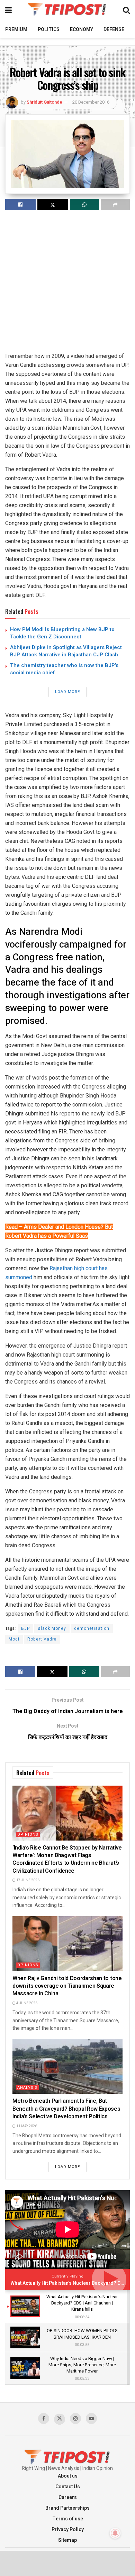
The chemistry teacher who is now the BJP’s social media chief (64, 669)
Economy (82, 30)
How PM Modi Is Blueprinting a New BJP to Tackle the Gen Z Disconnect (62, 633)
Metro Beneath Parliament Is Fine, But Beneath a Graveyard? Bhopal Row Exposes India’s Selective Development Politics (66, 2109)
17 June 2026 (28, 1880)
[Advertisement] (67, 284)
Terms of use (68, 2519)
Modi (14, 1639)
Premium (16, 30)
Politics (49, 30)
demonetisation (92, 1628)
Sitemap (67, 2540)
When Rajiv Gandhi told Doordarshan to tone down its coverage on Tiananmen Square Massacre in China (67, 1986)
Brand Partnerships (67, 2508)
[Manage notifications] (115, 2533)
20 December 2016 (91, 102)
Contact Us (68, 2487)
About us (68, 2476)
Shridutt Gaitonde (44, 102)
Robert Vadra (42, 1639)
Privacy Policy (68, 2530)
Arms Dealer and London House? (64, 1227)
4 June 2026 (26, 2003)
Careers (68, 2497)
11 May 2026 (26, 2126)
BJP (25, 1628)
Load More (67, 692)
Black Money (52, 1628)
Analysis (28, 2088)
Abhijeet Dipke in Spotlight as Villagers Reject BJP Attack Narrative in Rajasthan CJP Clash (66, 651)
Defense (114, 30)
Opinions (28, 1834)
